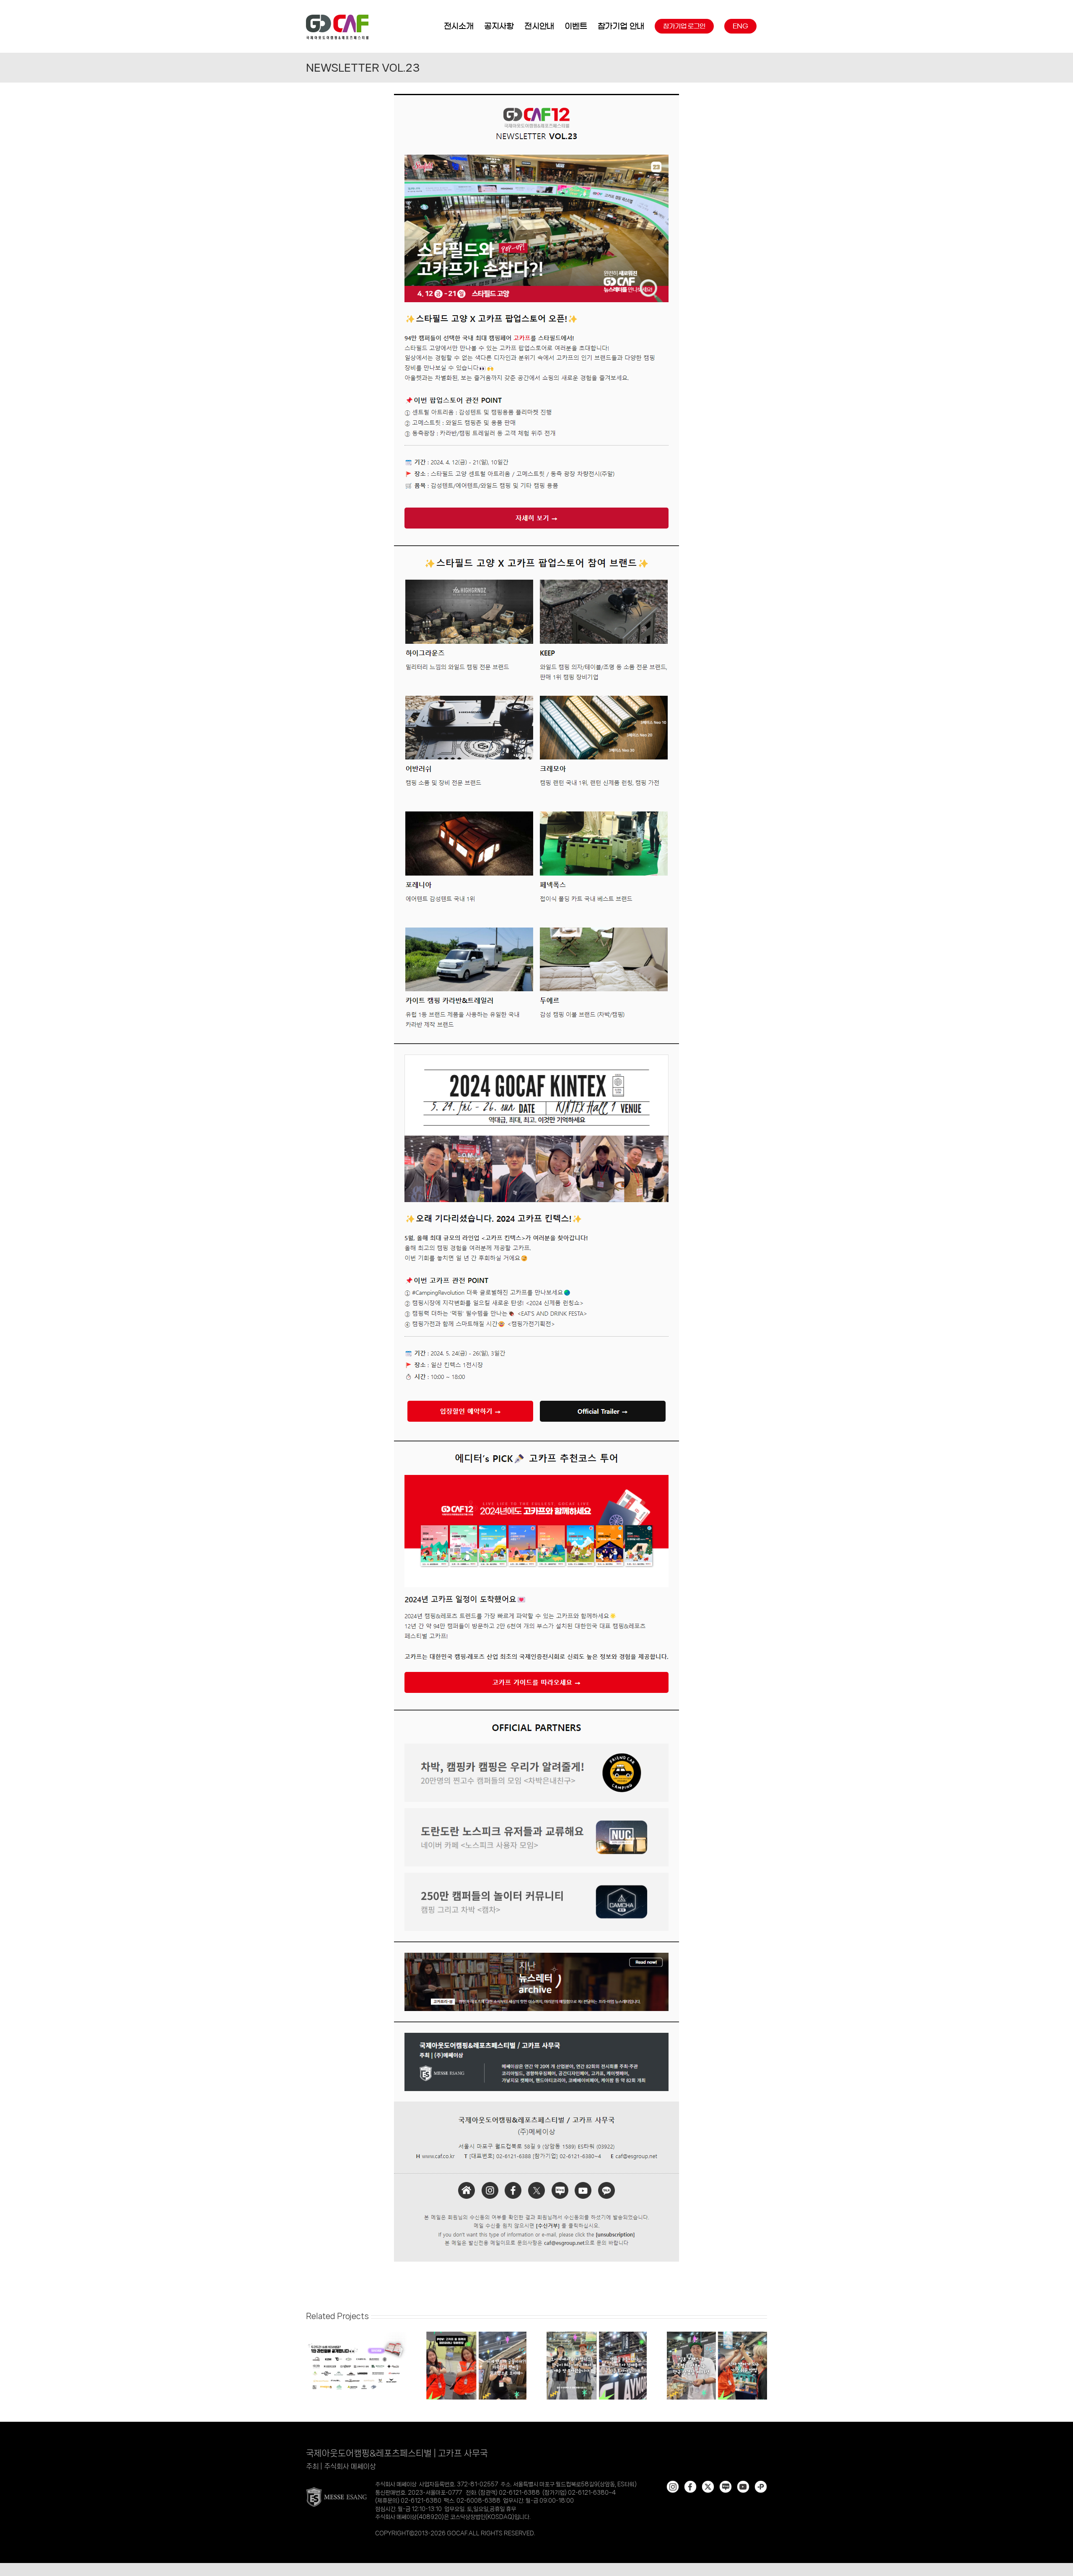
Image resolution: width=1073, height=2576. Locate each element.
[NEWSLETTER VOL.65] (356, 2335)
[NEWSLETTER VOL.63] (476, 2335)
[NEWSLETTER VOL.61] (717, 2335)
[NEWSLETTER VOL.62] (597, 2335)
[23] (536, 94)
